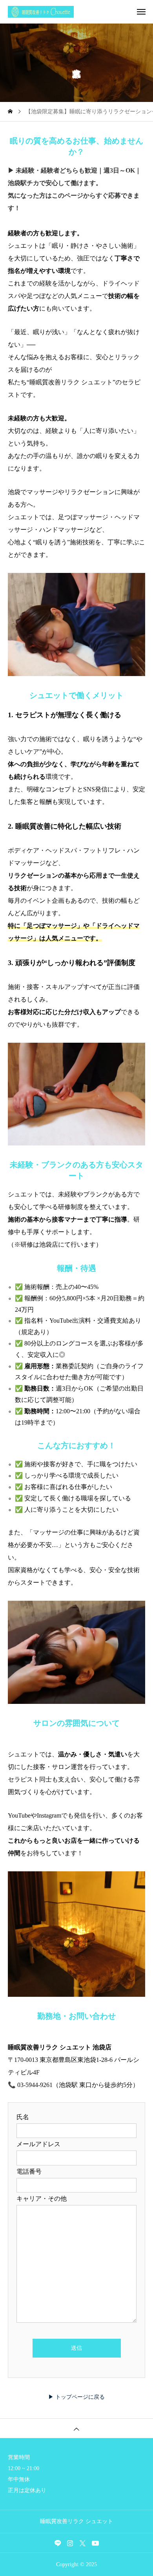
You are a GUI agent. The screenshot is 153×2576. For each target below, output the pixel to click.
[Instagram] (70, 2543)
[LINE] (58, 2543)
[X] (83, 2543)
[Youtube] (96, 2543)
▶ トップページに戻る (76, 2397)
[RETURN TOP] (76, 2428)
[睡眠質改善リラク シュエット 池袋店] (80, 12)
